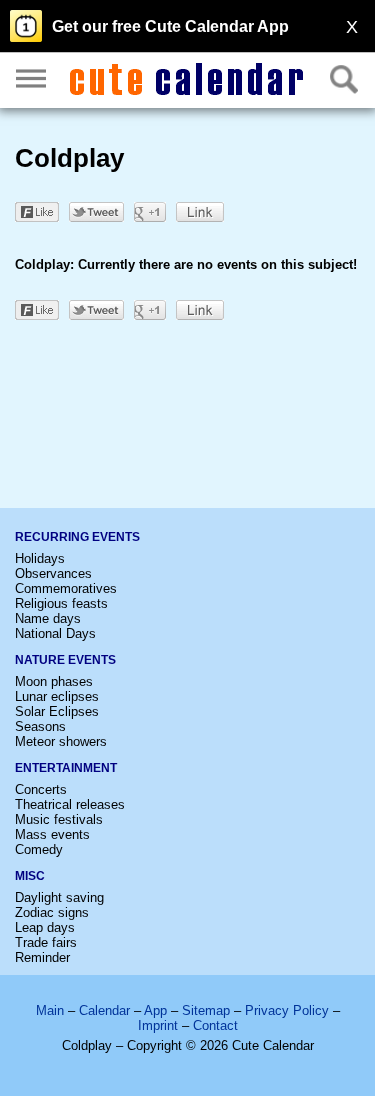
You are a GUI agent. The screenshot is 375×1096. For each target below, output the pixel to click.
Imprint (158, 1025)
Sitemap (206, 1010)
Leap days (45, 927)
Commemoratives (66, 588)
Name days (48, 618)
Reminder (42, 957)
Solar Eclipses (57, 711)
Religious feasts (61, 603)
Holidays (40, 558)
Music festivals (59, 819)
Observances (53, 573)
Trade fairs (46, 942)
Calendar (104, 1010)
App (155, 1010)
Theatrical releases (70, 804)
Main (50, 1010)
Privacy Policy (287, 1010)
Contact (215, 1025)
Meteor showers (61, 741)
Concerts (41, 789)
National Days (55, 633)
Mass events (52, 834)
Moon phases (54, 681)
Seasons (40, 726)
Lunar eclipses (57, 696)
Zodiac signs (52, 912)
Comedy (39, 849)
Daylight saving (59, 897)
